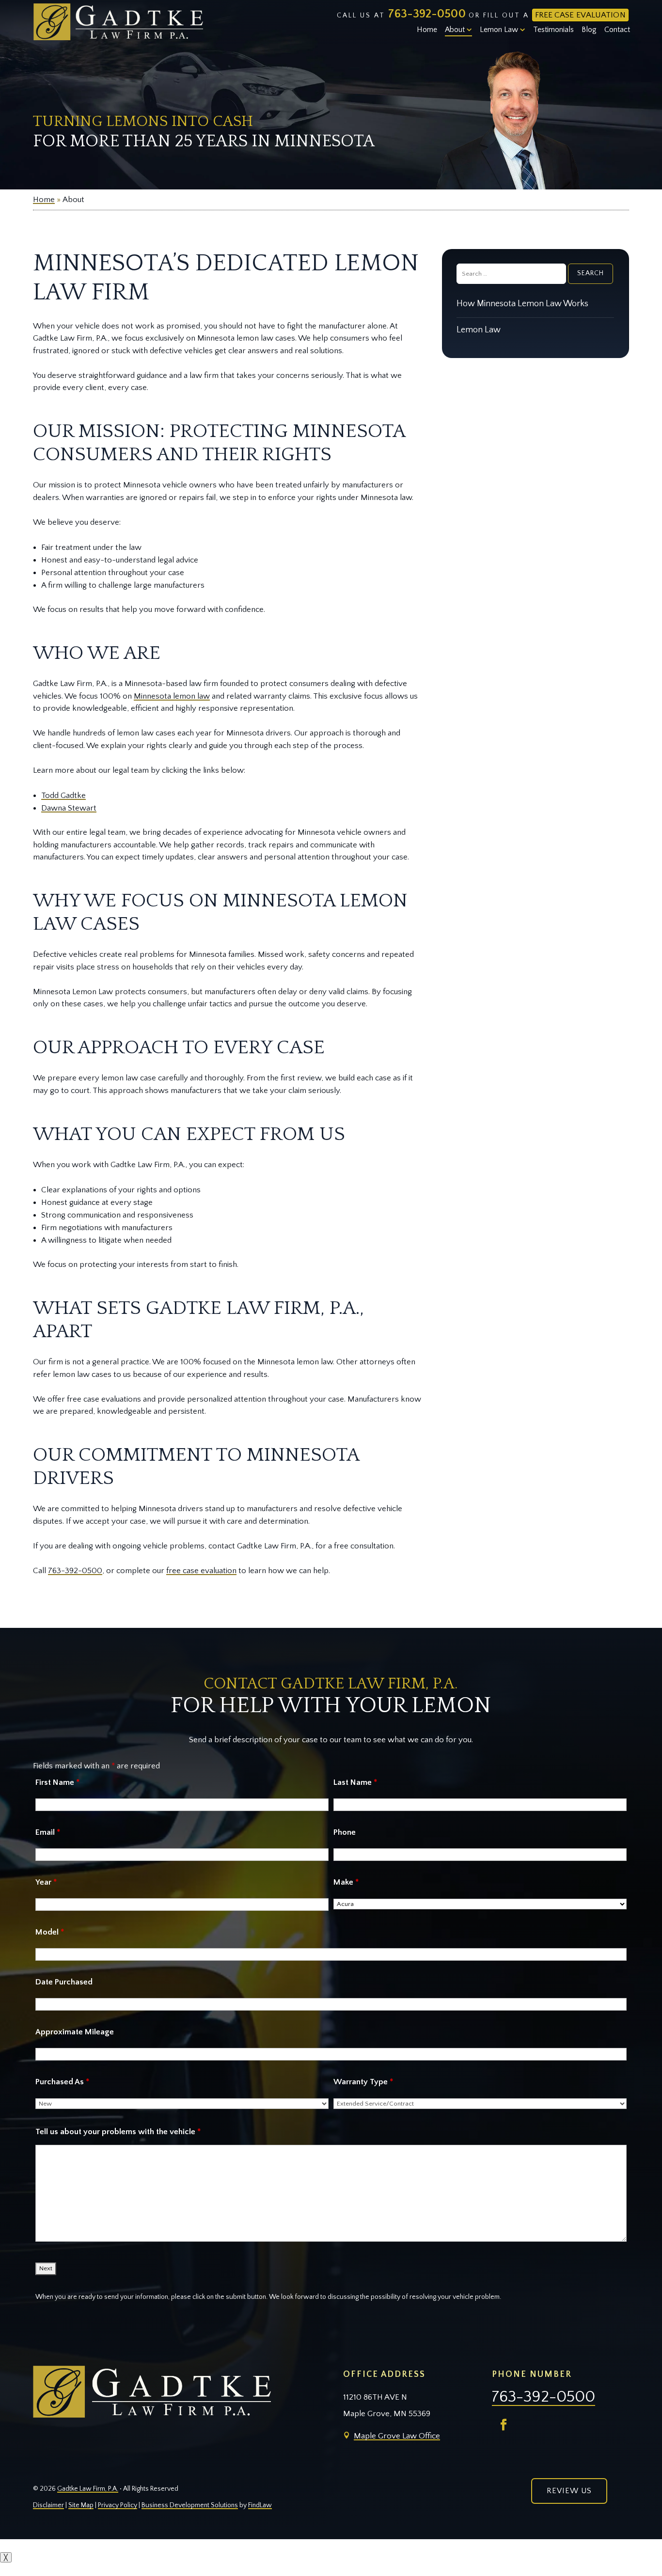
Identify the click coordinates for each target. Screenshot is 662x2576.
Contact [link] (617, 30)
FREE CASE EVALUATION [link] (580, 15)
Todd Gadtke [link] (63, 796)
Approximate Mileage (75, 2032)
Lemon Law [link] (499, 30)
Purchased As (62, 2082)
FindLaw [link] (260, 2505)
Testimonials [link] (553, 30)
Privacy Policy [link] (118, 2505)
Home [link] (427, 30)
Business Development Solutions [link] (190, 2505)
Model (50, 1932)
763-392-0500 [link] (427, 14)
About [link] (455, 30)
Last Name (355, 1782)
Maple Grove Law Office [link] (397, 2436)
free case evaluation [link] (201, 1571)
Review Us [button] (569, 2491)
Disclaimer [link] (48, 2505)
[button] (504, 2425)
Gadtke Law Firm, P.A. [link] (88, 2489)
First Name (57, 1782)
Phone (345, 1832)
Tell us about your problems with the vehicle (118, 2132)
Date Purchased (64, 1982)
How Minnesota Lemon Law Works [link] (522, 304)
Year (46, 1882)
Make (346, 1882)
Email (48, 1832)
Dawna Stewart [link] (69, 808)
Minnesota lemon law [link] (172, 696)
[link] (118, 22)
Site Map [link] (81, 2505)
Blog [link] (589, 30)
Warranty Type (363, 2082)
